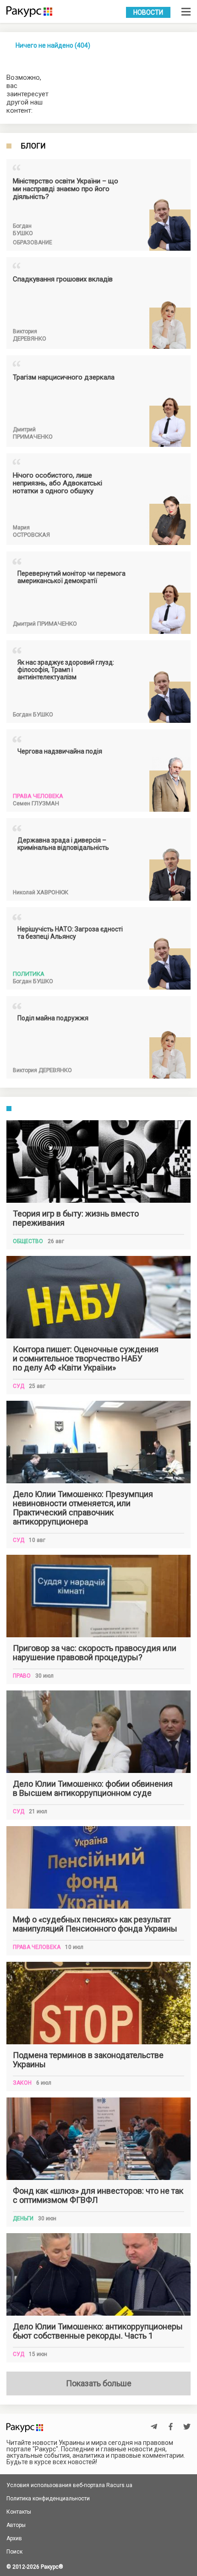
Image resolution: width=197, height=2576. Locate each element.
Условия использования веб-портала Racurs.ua (69, 2485)
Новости (148, 12)
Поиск (14, 2552)
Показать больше (99, 2383)
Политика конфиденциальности (48, 2499)
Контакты (19, 2512)
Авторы (16, 2525)
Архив (14, 2538)
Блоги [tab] (33, 146)
